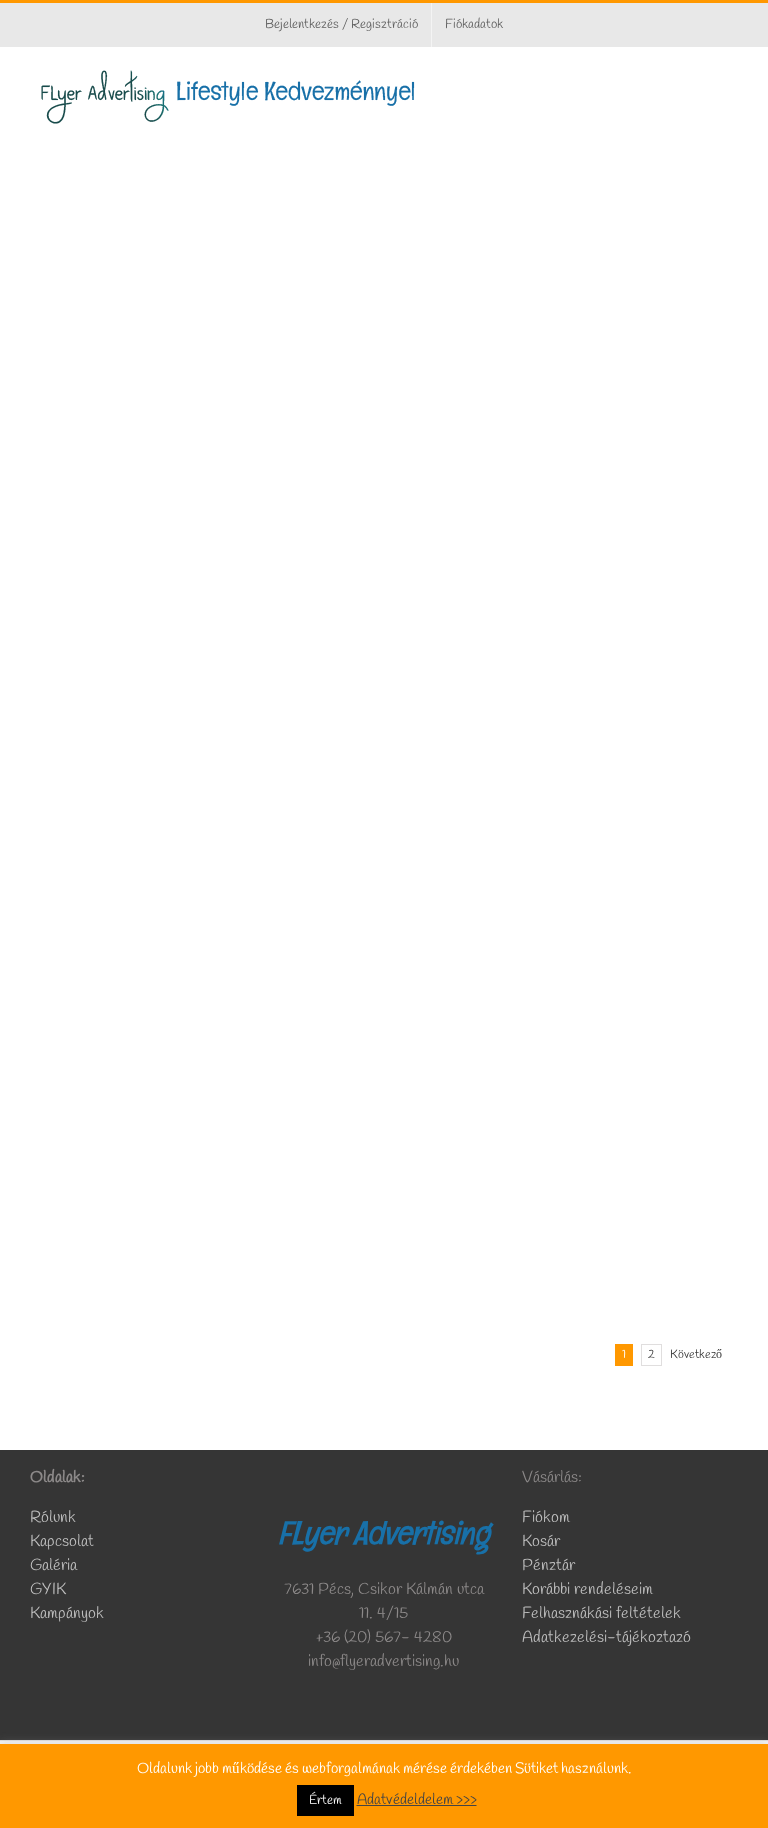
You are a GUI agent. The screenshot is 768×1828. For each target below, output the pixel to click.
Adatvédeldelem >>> (417, 1800)
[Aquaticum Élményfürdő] (566, 639)
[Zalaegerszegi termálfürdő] (566, 1120)
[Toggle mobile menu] (730, 78)
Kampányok (67, 1613)
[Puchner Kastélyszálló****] (202, 639)
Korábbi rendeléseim (587, 1589)
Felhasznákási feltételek (601, 1613)
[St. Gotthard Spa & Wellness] (566, 880)
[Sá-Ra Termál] (202, 880)
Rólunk (55, 1517)
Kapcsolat (62, 1541)
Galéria (53, 1565)
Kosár (541, 1541)
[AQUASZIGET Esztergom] (202, 158)
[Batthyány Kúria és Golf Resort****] (202, 399)
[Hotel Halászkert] (566, 399)
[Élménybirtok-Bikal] (566, 158)
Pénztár (548, 1565)
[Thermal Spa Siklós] (202, 1120)
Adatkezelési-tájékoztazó (606, 1637)
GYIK (48, 1589)
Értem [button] (325, 1800)
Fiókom (546, 1517)
